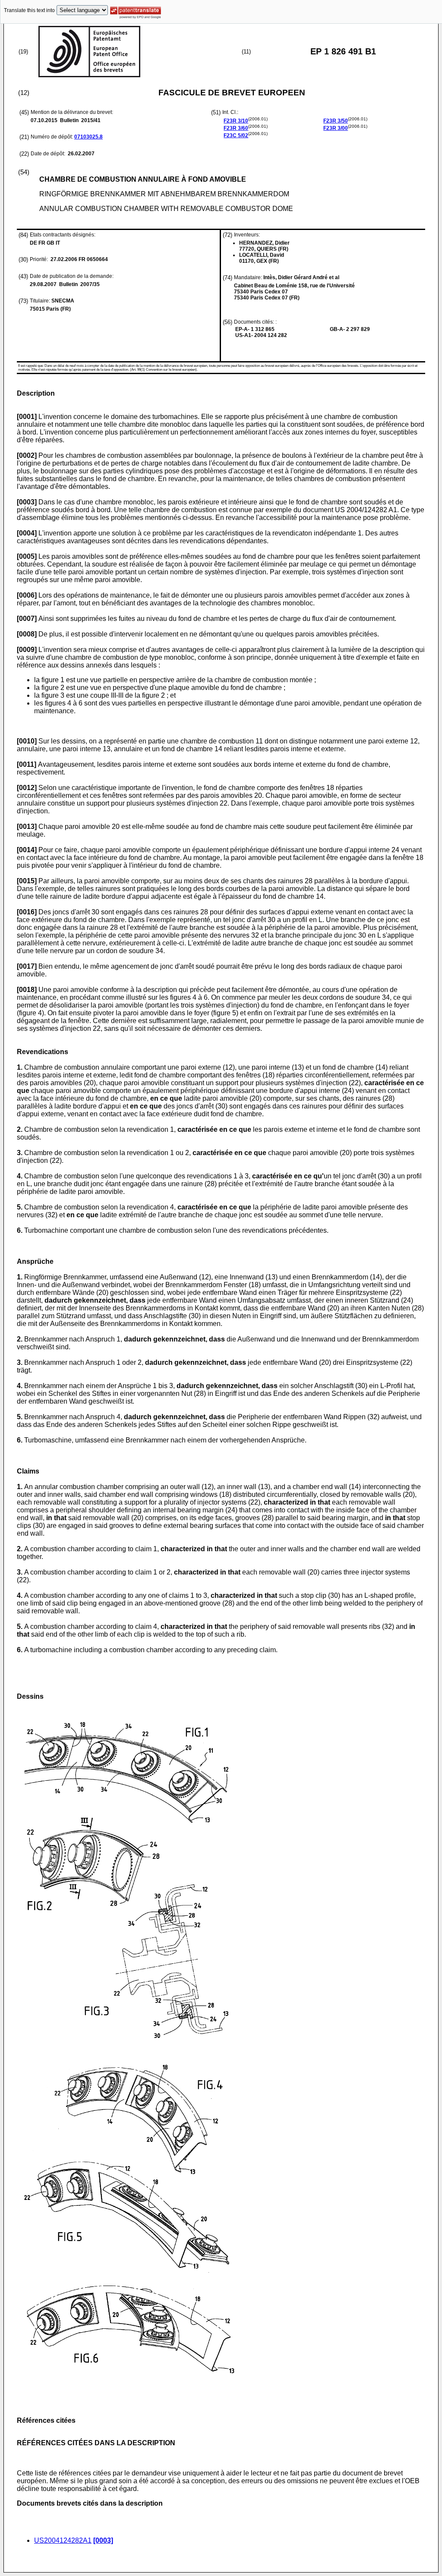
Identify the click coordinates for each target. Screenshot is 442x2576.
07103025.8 (88, 137)
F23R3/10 (236, 121)
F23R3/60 (236, 128)
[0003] (103, 2540)
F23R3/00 (336, 128)
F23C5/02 (236, 135)
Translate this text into (29, 10)
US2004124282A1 (63, 2540)
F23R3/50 (336, 121)
